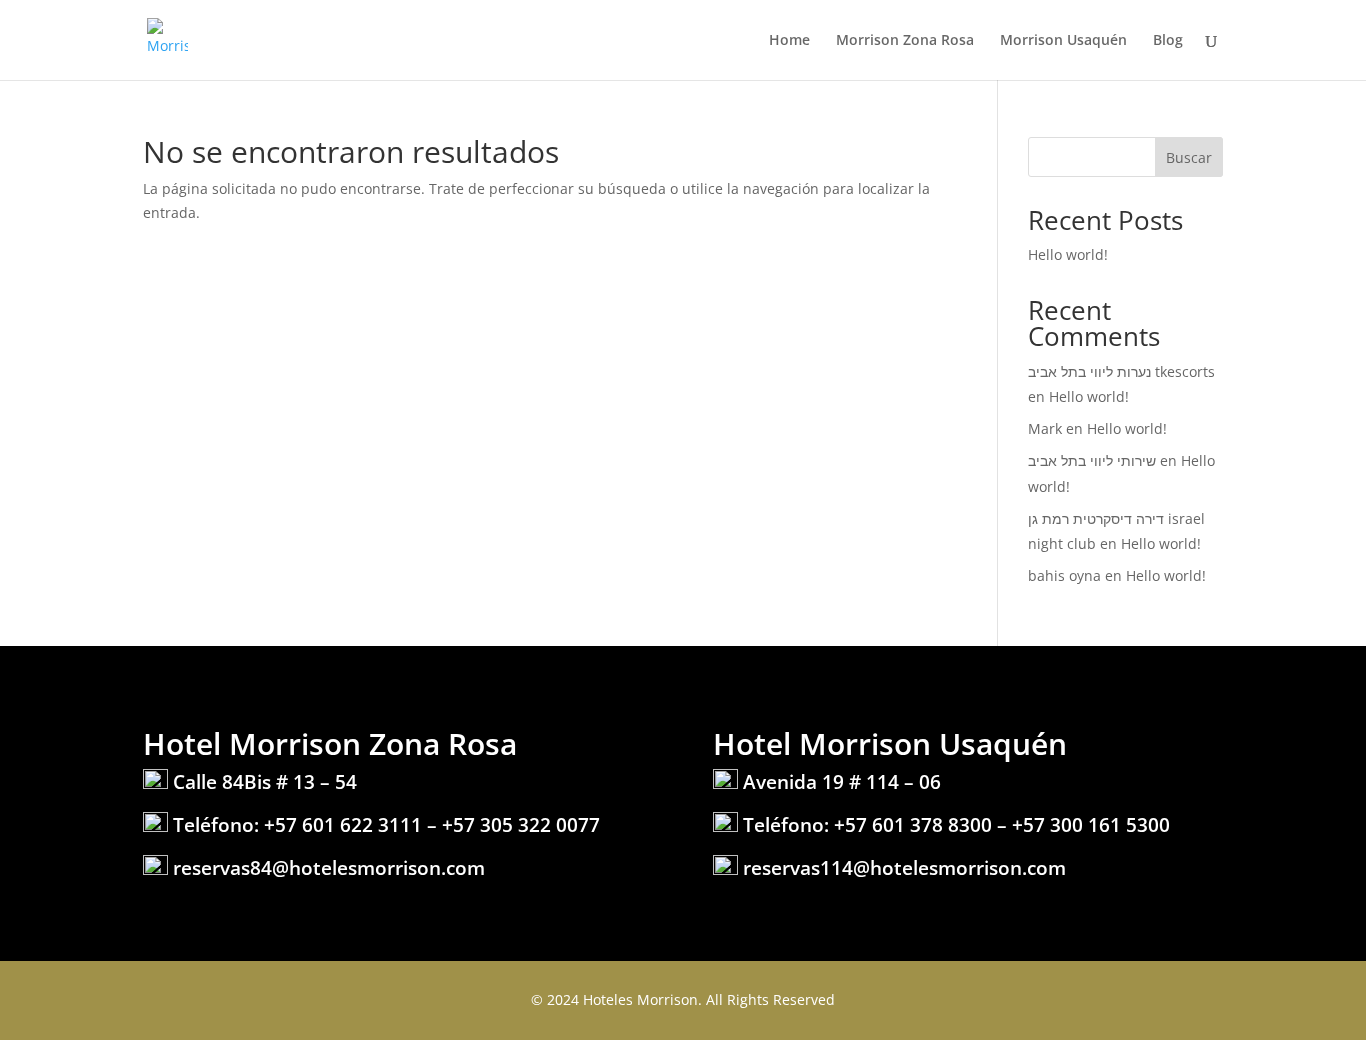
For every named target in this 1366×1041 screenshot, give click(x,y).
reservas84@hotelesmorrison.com (329, 868)
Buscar (1189, 157)
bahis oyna (1064, 575)
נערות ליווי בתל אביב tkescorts (1121, 371)
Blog (1168, 41)
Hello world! (1068, 254)
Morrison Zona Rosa (905, 41)
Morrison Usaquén (1063, 41)
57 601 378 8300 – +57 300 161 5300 (1007, 825)
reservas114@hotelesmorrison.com (904, 868)
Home (789, 41)
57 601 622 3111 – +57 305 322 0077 (437, 825)
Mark (1045, 428)
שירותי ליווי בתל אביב (1092, 460)
